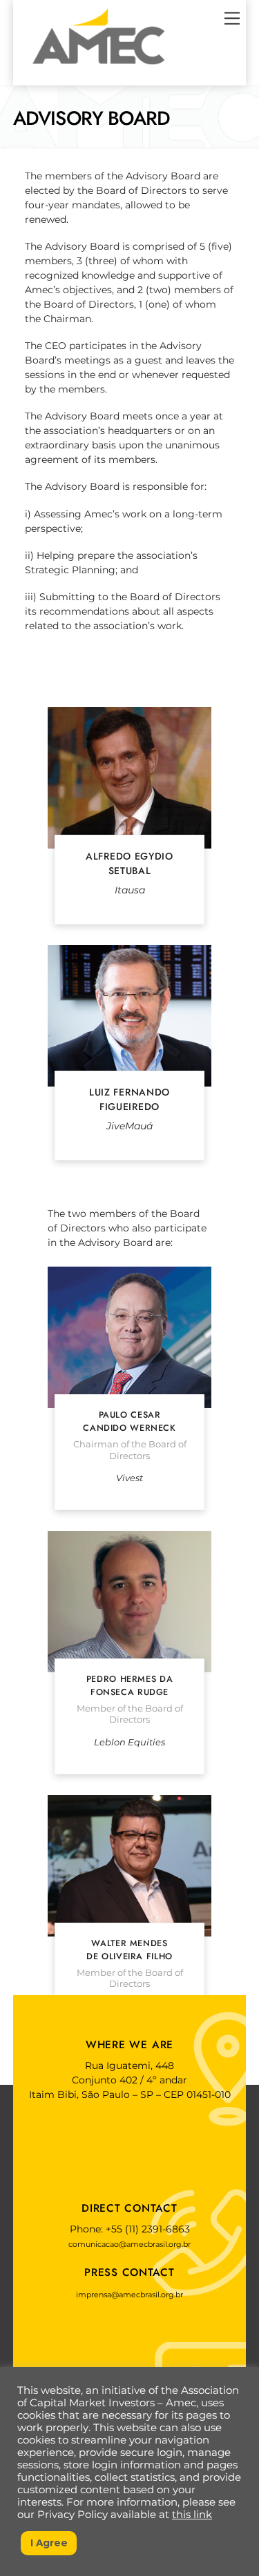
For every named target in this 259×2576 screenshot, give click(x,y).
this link (192, 2515)
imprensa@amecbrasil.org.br (129, 2295)
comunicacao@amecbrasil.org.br (129, 2244)
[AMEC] (99, 68)
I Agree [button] (49, 2543)
